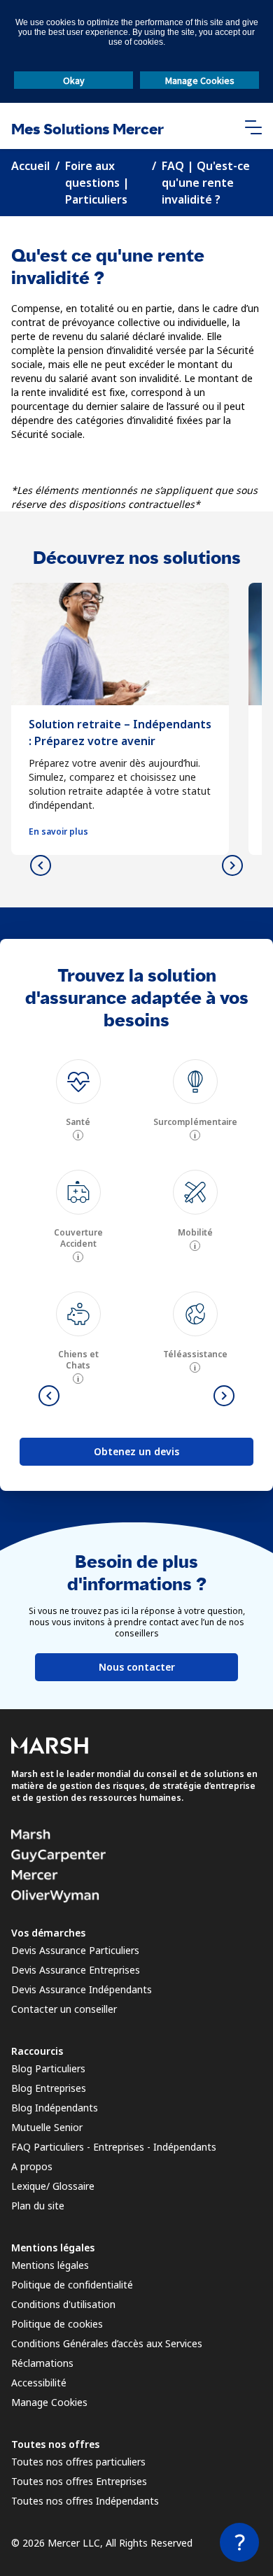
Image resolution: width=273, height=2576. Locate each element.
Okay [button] (74, 80)
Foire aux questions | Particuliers (97, 183)
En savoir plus (58, 832)
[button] (253, 126)
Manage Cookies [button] (200, 80)
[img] (78, 1082)
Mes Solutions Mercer (87, 129)
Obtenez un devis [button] (136, 1451)
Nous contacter (137, 1667)
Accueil (30, 166)
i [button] (78, 1135)
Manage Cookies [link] (49, 2402)
